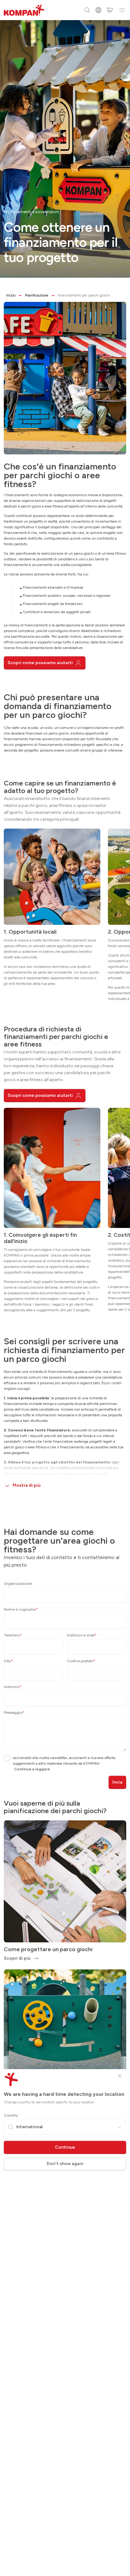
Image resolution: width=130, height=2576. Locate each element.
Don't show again (65, 2164)
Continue (65, 2147)
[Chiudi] (120, 2076)
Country (11, 2115)
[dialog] (65, 1288)
